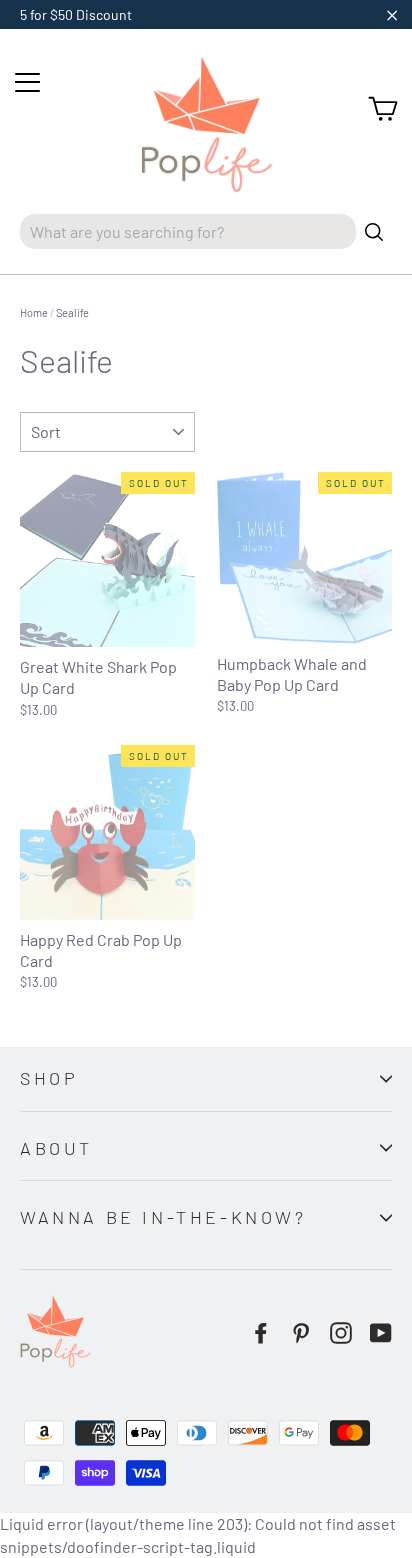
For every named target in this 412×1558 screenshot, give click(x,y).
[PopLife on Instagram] (341, 1332)
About (56, 1148)
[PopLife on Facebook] (261, 1332)
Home (34, 312)
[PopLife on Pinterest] (301, 1332)
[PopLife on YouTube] (381, 1332)
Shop (49, 1078)
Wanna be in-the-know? (163, 1217)
